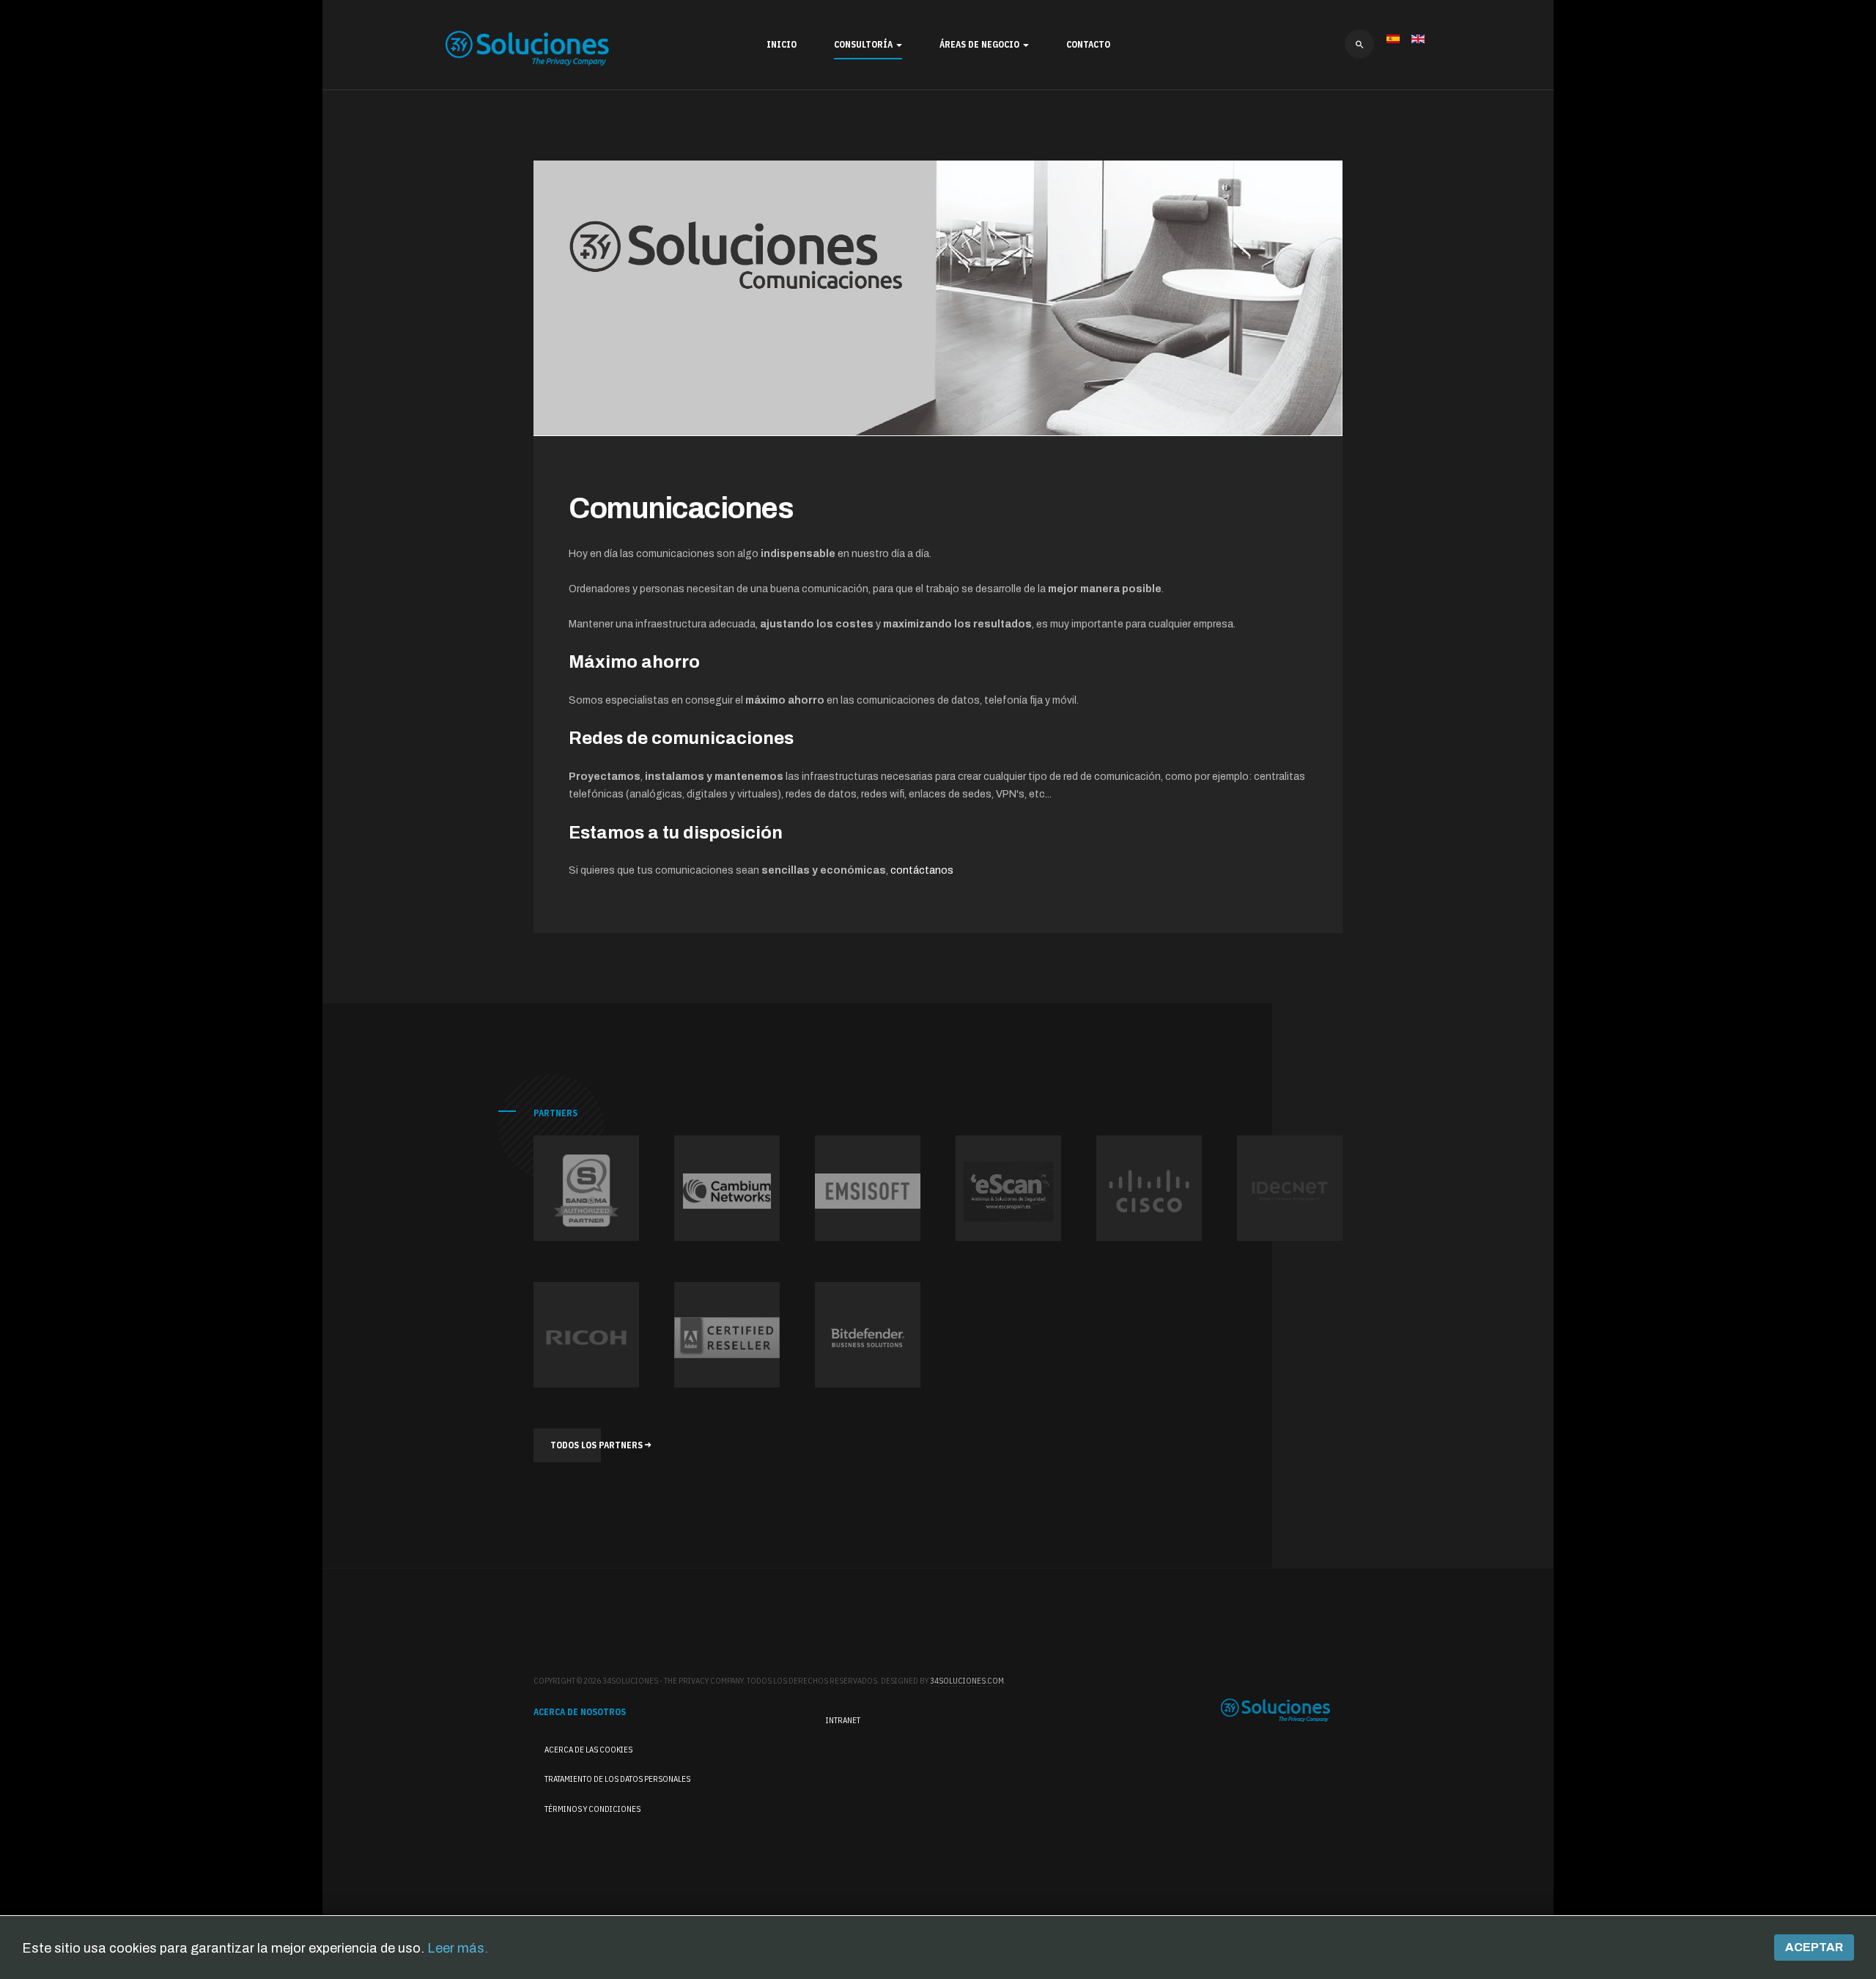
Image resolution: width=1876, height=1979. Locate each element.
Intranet (843, 1720)
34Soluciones (1276, 1710)
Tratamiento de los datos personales (617, 1779)
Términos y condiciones (592, 1809)
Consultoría (864, 44)
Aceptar (1814, 1947)
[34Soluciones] (528, 48)
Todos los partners (598, 1445)
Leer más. (458, 1948)
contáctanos (922, 870)
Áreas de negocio (981, 44)
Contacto (1088, 44)
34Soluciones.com (967, 1681)
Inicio (782, 44)
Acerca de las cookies (588, 1750)
